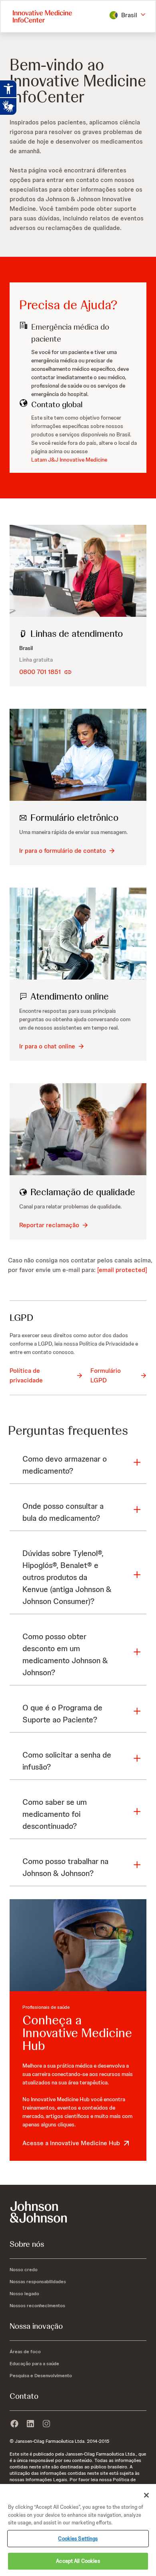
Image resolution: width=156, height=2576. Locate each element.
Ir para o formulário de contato (63, 851)
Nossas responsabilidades (38, 2282)
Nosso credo (24, 2270)
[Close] (146, 2495)
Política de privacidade (26, 1375)
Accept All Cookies (78, 2561)
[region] (78, 2530)
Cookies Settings (78, 2539)
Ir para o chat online (47, 1046)
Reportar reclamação (49, 1225)
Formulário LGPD (106, 1375)
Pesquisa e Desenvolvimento (41, 2376)
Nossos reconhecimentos (37, 2306)
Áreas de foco (25, 2352)
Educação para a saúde (34, 2364)
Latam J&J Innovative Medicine (69, 460)
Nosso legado (24, 2294)
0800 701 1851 (40, 672)
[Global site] (78, 2212)
